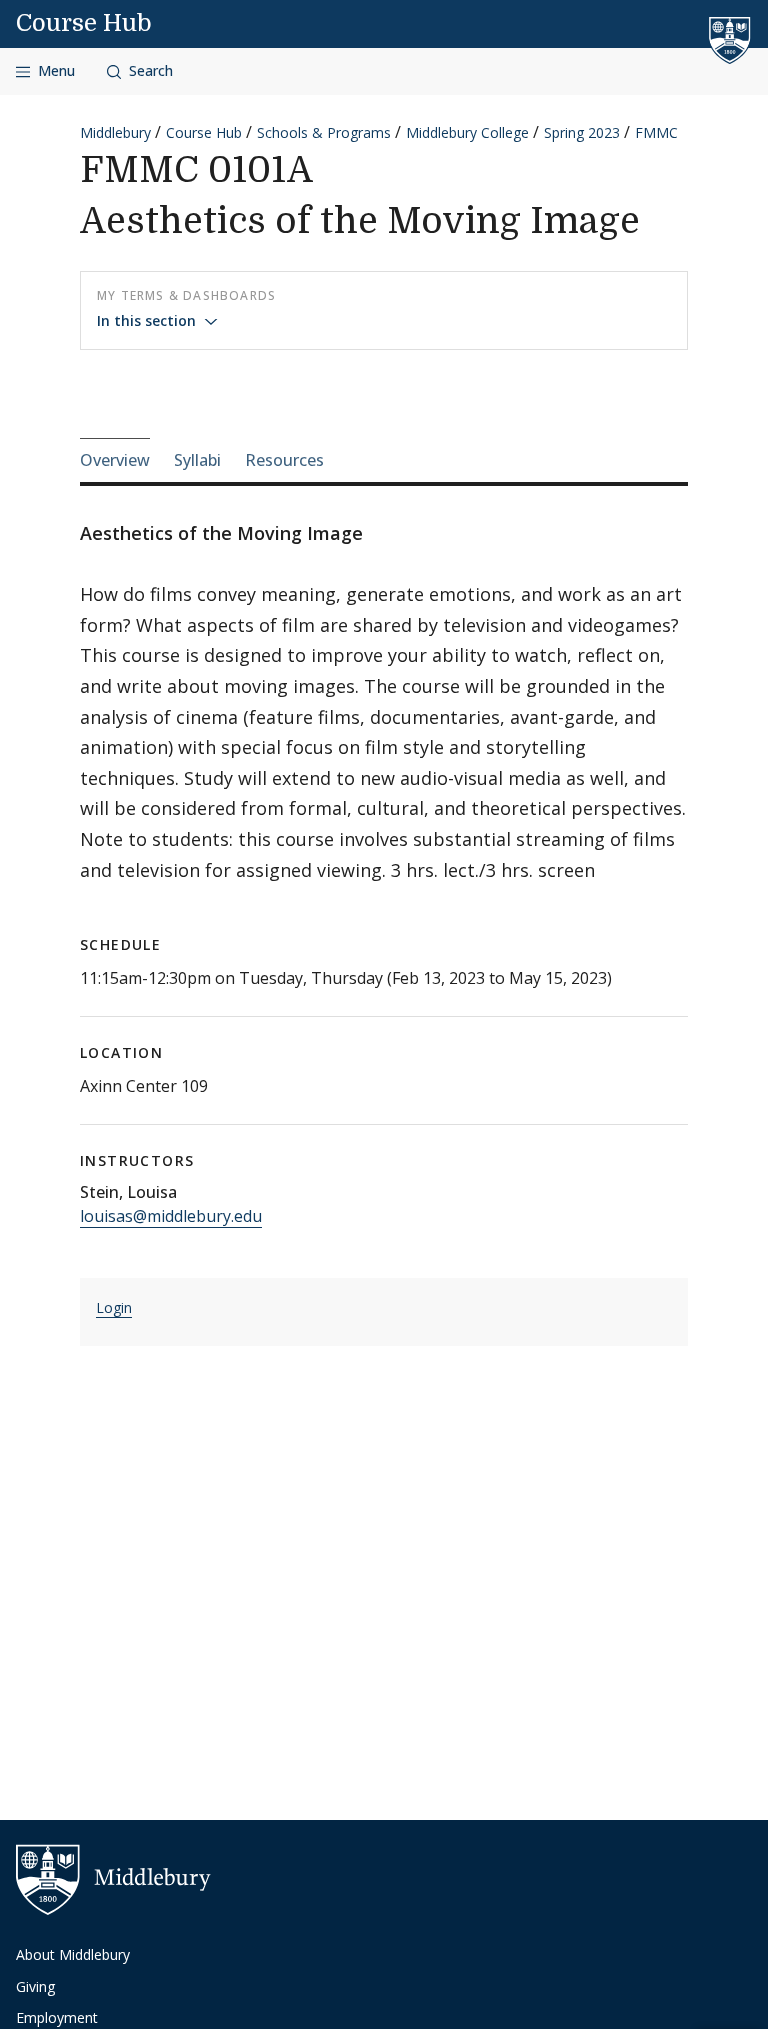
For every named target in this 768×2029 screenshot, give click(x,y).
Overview (115, 460)
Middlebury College (467, 132)
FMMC (656, 132)
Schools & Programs (324, 132)
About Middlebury (73, 1954)
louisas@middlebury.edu (171, 1216)
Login (114, 1307)
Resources (284, 460)
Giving (35, 1986)
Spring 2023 (582, 132)
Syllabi (197, 460)
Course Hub (84, 23)
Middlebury (115, 132)
